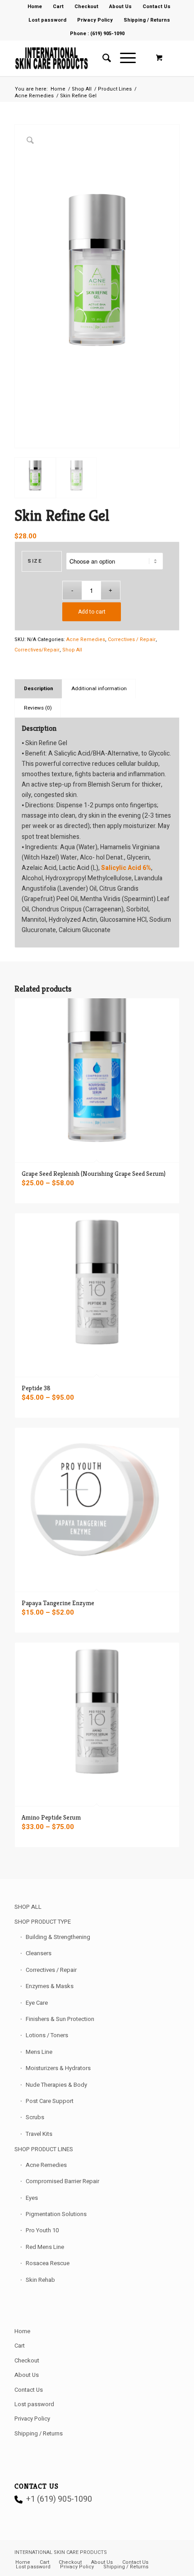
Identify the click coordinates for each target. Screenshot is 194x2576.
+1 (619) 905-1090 (59, 2499)
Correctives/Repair (37, 650)
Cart (20, 2346)
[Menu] (123, 58)
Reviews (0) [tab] (38, 708)
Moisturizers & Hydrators (58, 2068)
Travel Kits (39, 2134)
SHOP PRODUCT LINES (44, 2149)
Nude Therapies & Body (56, 2085)
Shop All (72, 650)
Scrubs (35, 2117)
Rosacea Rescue (48, 2263)
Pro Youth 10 (42, 2230)
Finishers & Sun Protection (60, 2019)
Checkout (27, 2360)
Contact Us (29, 2390)
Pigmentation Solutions (56, 2214)
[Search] (102, 58)
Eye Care (37, 2003)
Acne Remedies (86, 639)
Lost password (47, 20)
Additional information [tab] (99, 689)
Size (35, 561)
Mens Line (39, 2052)
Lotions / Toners (47, 2035)
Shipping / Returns (147, 20)
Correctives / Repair (132, 639)
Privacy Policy (95, 20)
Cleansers (39, 1953)
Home (22, 2331)
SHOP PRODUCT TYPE (43, 1922)
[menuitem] (35, 7)
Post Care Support (50, 2101)
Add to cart (92, 612)
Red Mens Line (45, 2247)
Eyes (32, 2198)
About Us (27, 2375)
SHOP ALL (28, 1907)
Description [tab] (39, 689)
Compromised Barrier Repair (62, 2181)
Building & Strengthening (58, 1937)
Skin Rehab (40, 2280)
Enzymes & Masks (50, 1986)
